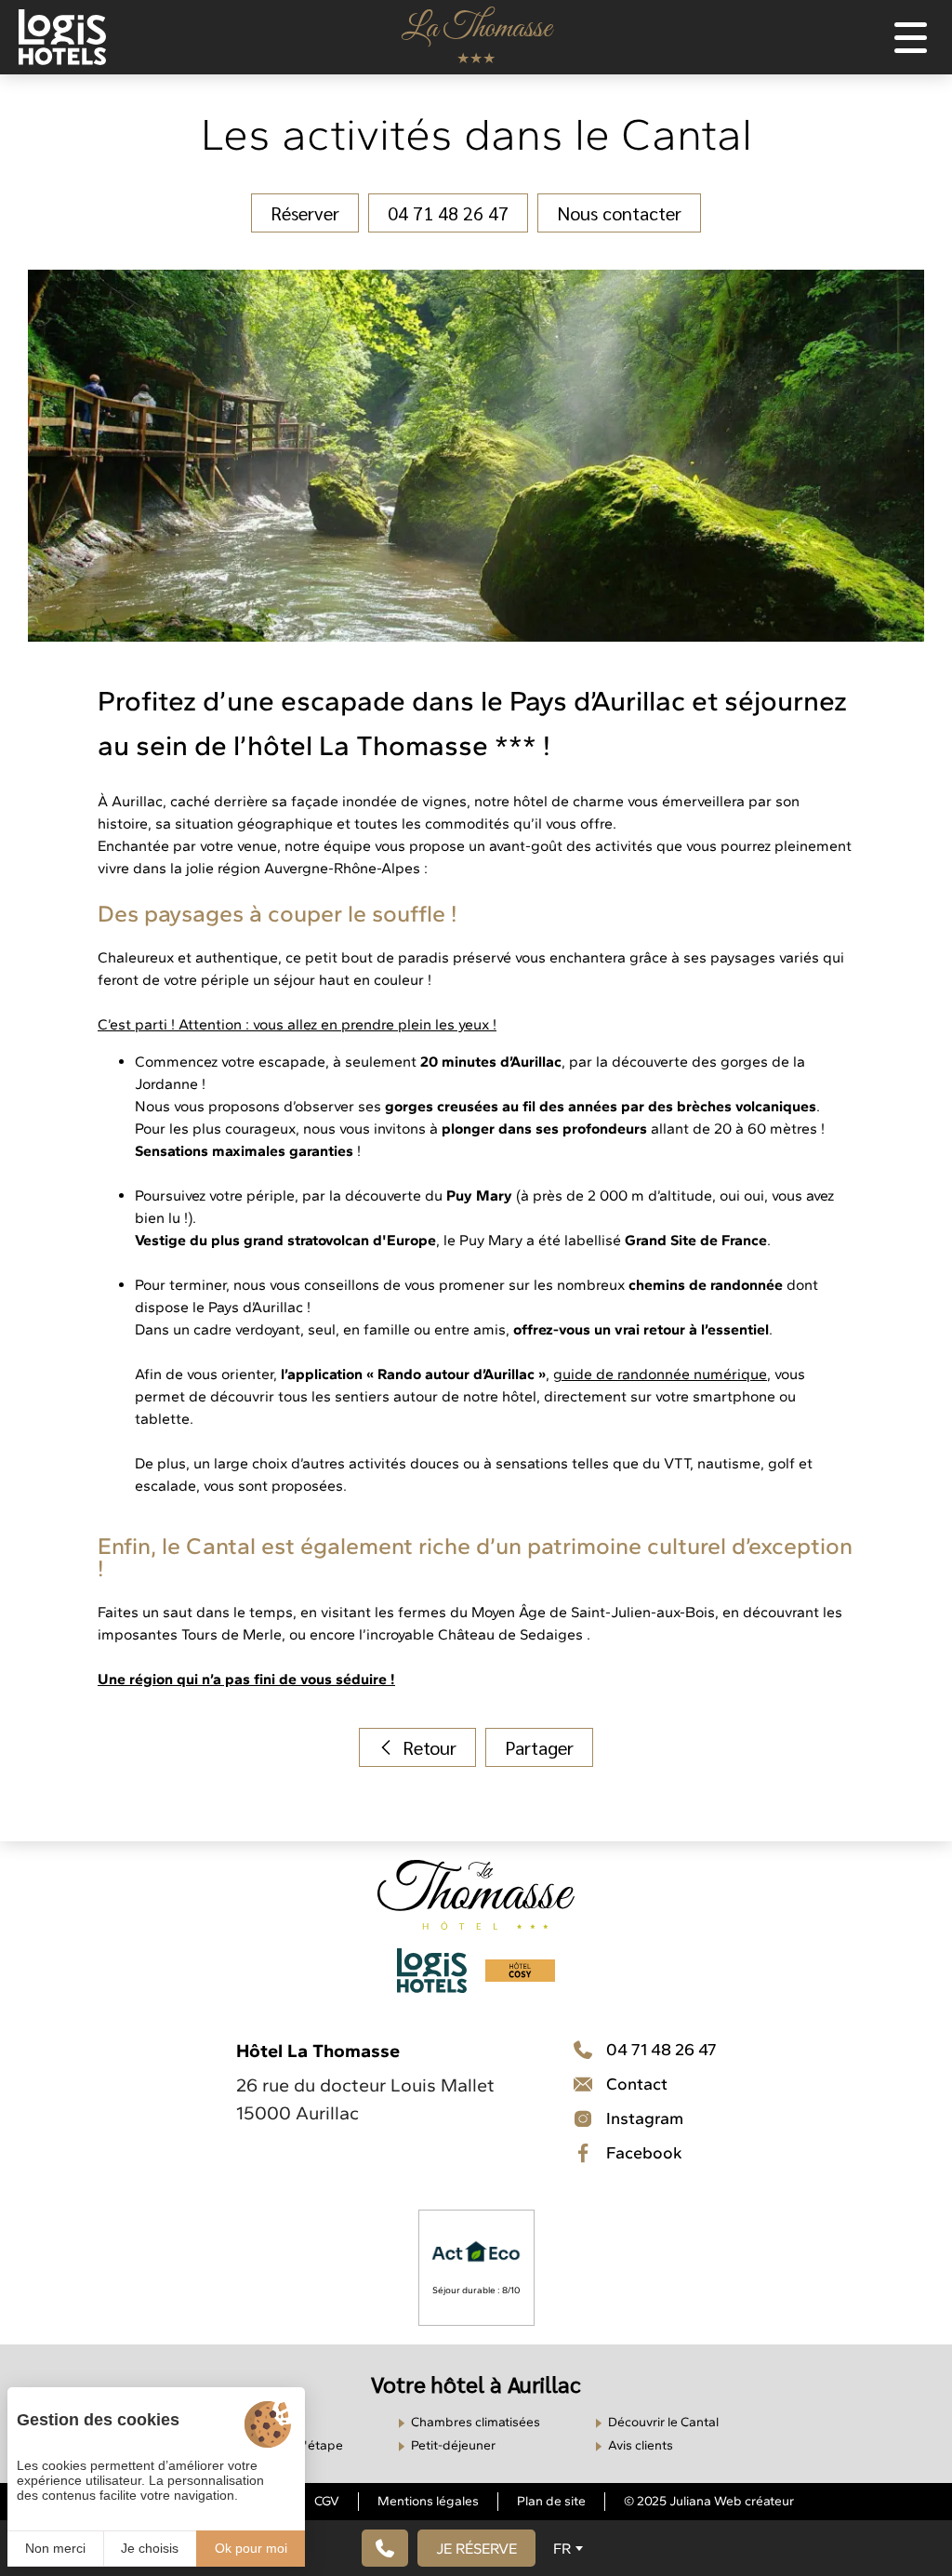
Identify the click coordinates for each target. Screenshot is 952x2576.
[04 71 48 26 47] (385, 2548)
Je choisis (150, 2548)
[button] (476, 2548)
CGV (327, 2501)
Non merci (55, 2548)
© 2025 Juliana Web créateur (709, 2501)
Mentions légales (428, 2501)
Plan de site (551, 2501)
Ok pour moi (251, 2548)
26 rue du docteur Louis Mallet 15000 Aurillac (365, 2099)
